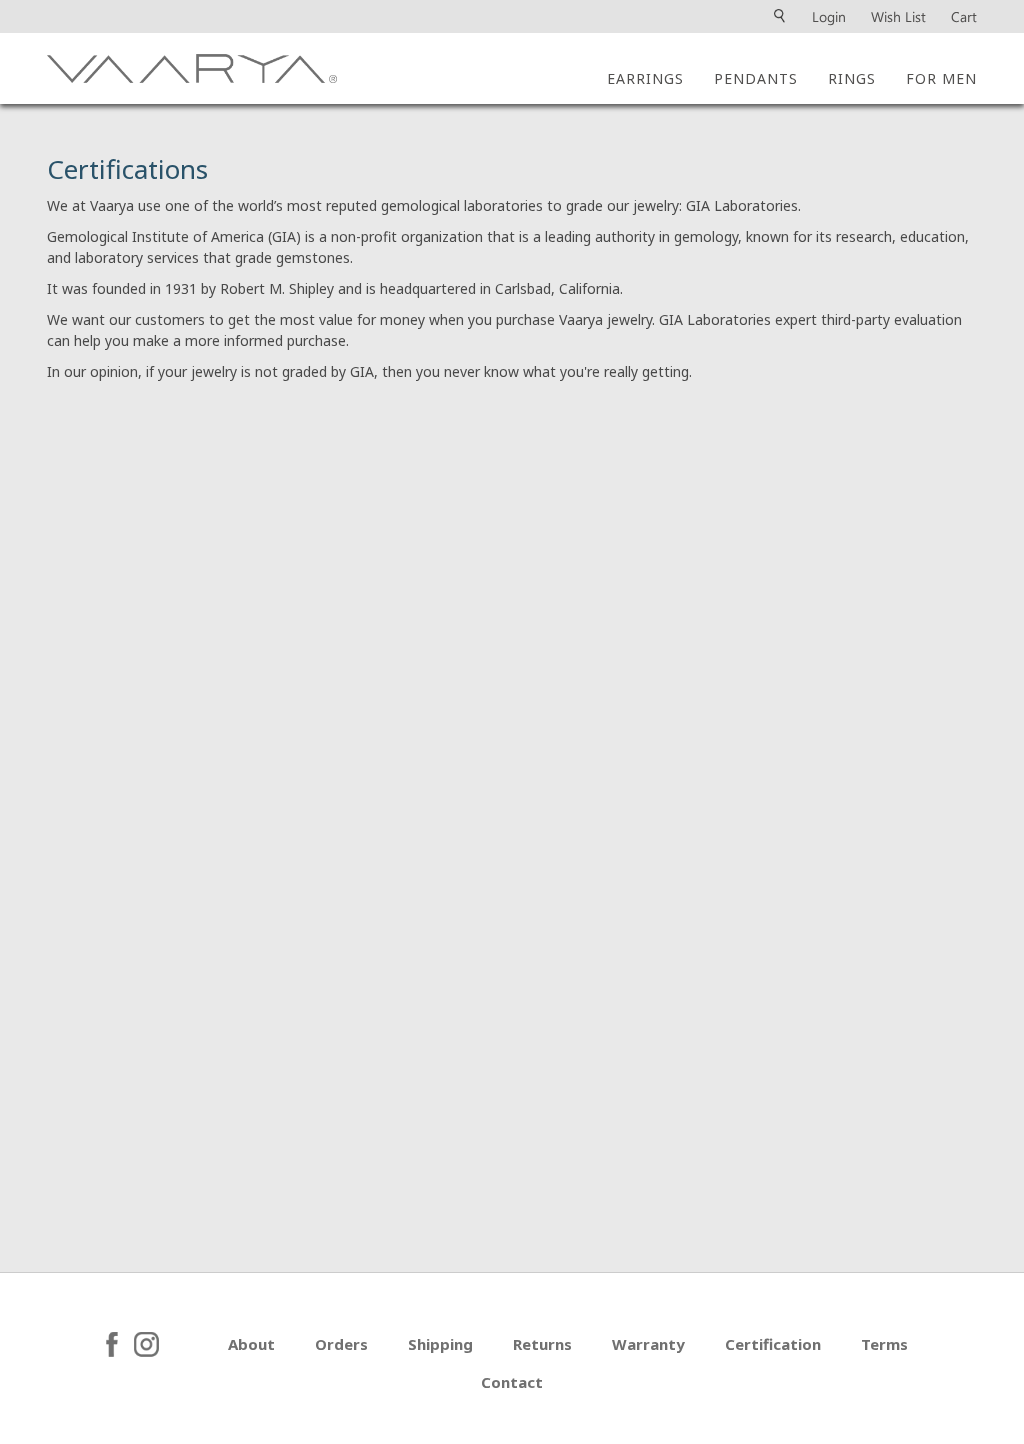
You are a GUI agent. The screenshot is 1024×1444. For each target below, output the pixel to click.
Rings (852, 78)
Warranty (648, 1344)
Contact (512, 1382)
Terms (884, 1344)
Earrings (645, 78)
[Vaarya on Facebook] (112, 1344)
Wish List (898, 16)
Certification (773, 1344)
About (251, 1344)
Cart (964, 16)
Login (829, 16)
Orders (341, 1344)
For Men (941, 78)
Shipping (440, 1344)
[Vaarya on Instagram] (173, 1344)
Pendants (756, 78)
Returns (542, 1344)
